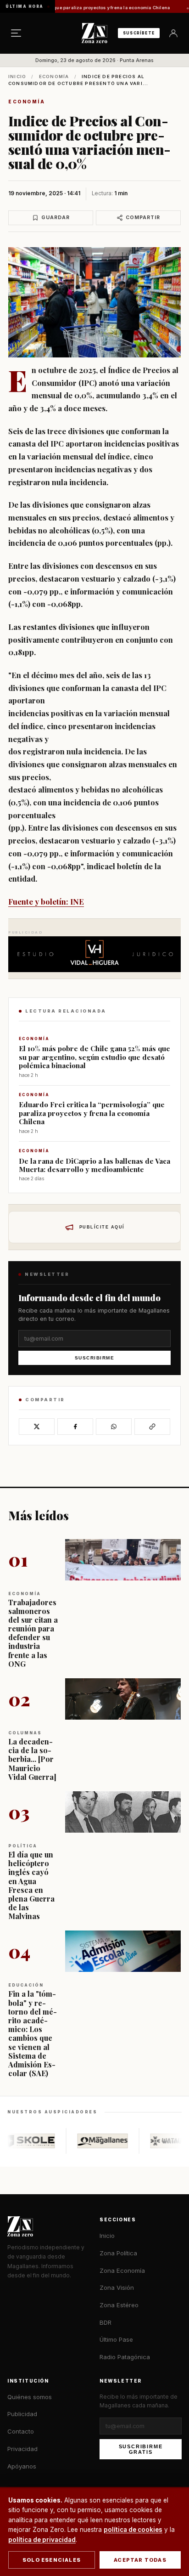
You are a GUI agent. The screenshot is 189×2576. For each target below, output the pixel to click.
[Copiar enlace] (152, 1427)
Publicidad (22, 2414)
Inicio (17, 76)
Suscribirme (95, 1358)
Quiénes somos (30, 2397)
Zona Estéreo (119, 2305)
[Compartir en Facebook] (75, 1427)
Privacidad (22, 2449)
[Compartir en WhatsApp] (114, 1427)
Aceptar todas (140, 2560)
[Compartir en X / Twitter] (37, 1427)
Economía (54, 76)
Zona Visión (117, 2287)
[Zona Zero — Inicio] (94, 33)
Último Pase (116, 2339)
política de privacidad (42, 2540)
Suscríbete (139, 33)
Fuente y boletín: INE (46, 901)
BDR (106, 2322)
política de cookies (133, 2530)
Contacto (21, 2431)
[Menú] (16, 33)
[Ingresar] (173, 33)
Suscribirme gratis (141, 2449)
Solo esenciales (52, 2560)
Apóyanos (22, 2466)
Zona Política (118, 2253)
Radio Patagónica (125, 2357)
